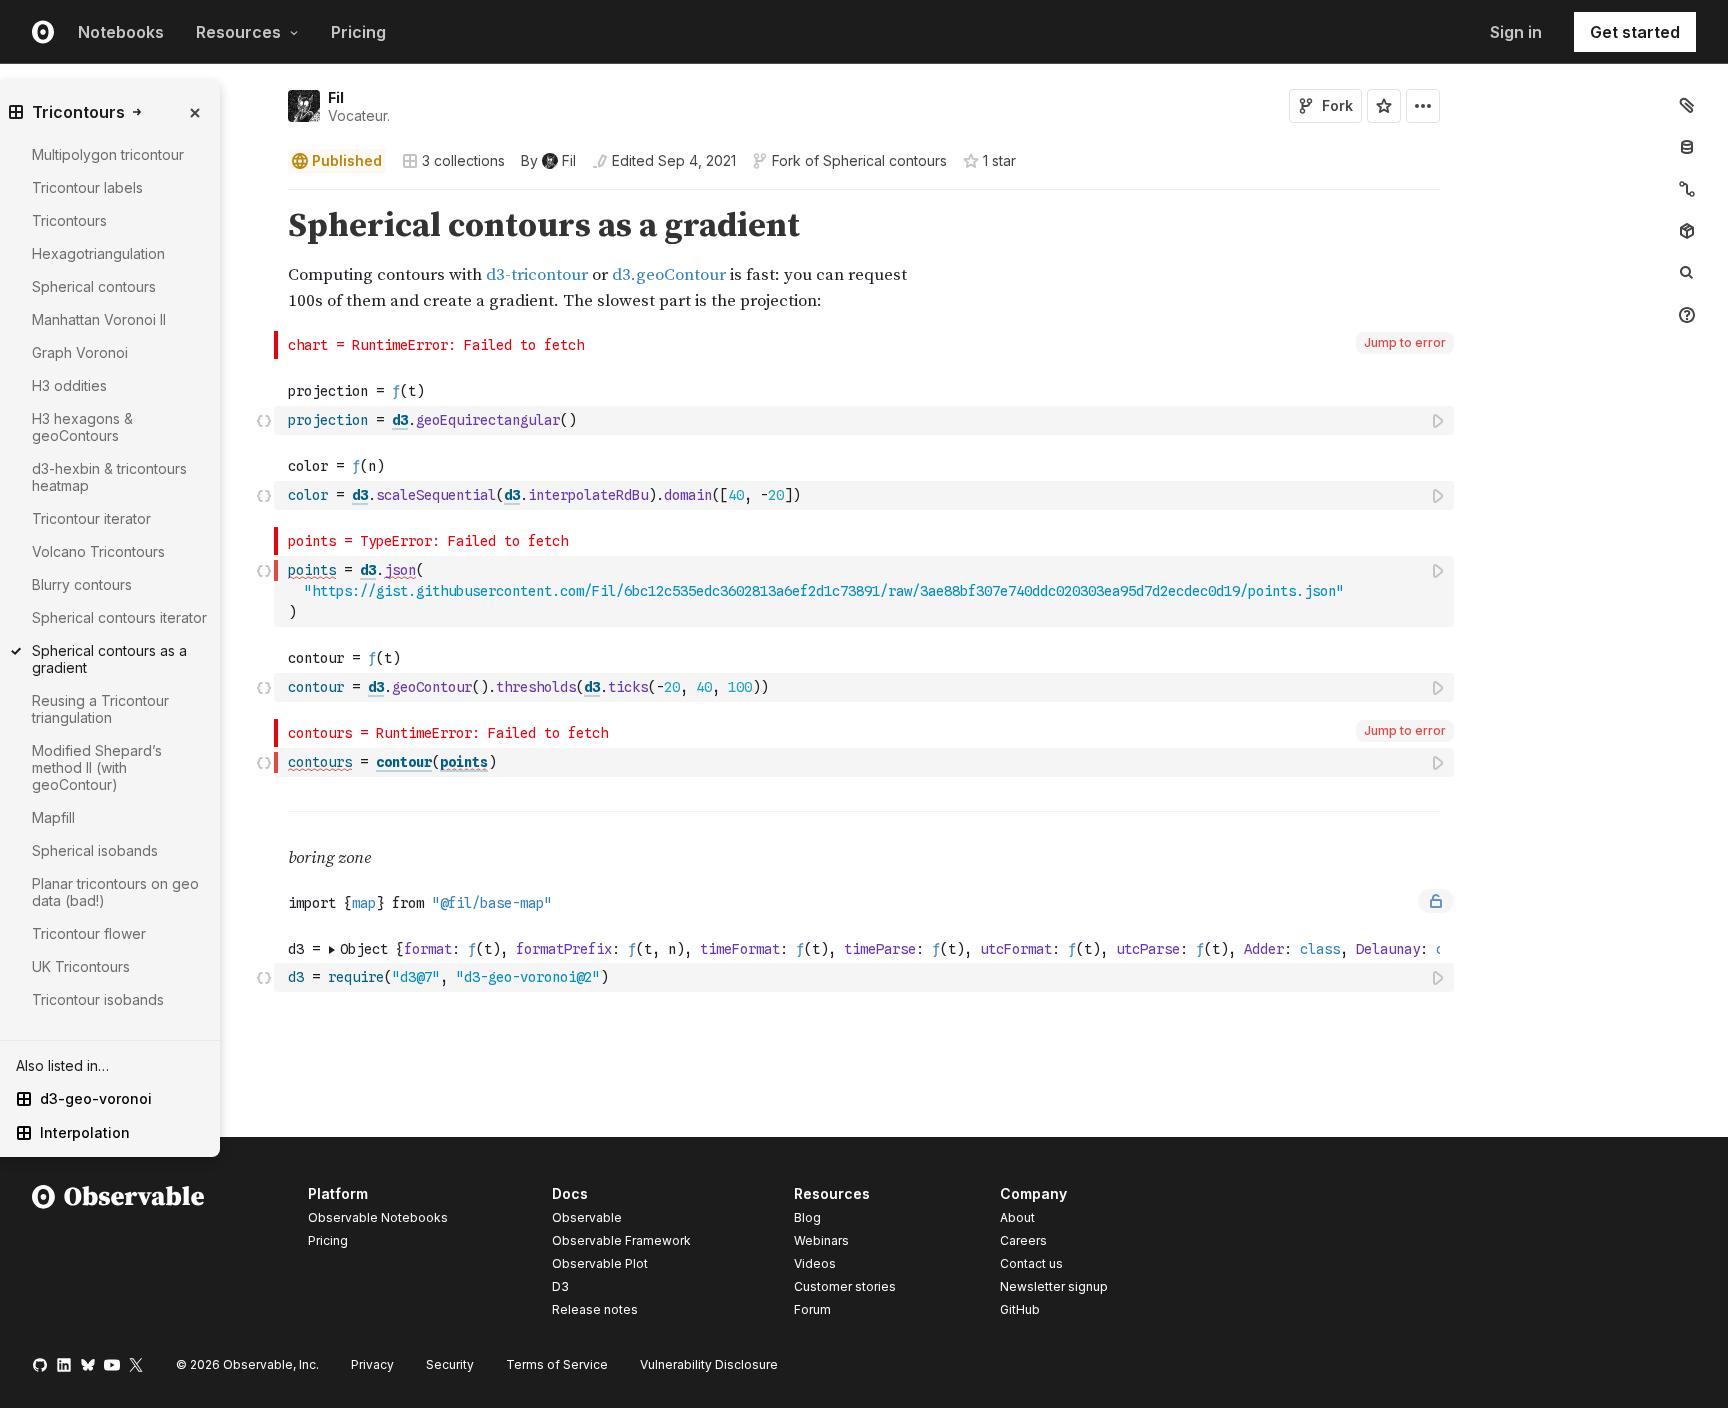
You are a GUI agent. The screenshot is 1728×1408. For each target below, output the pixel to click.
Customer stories (845, 1286)
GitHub (1020, 1309)
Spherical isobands (95, 850)
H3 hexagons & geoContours (82, 427)
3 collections (463, 161)
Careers (1023, 1240)
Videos (815, 1263)
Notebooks (121, 32)
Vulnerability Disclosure (709, 1364)
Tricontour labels (87, 187)
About (1017, 1217)
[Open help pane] (1687, 315)
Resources (238, 32)
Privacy (372, 1364)
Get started (1635, 32)
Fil (336, 97)
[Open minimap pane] (1687, 189)
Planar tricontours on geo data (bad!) (115, 892)
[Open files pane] (1687, 105)
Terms (557, 1364)
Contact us (1031, 1264)
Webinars (821, 1240)
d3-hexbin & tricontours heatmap (109, 477)
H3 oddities (69, 385)
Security (450, 1364)
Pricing (358, 32)
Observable (587, 1217)
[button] (264, 198)
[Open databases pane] (1687, 147)
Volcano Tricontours (98, 551)
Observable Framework (621, 1240)
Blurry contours (82, 584)
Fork (1337, 105)
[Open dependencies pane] (1687, 231)
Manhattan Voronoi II (99, 319)
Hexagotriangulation (98, 253)
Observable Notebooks (378, 1217)
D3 (560, 1286)
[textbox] (866, 420)
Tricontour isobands (98, 999)
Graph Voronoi (80, 352)
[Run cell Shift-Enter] (1439, 420)
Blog (807, 1217)
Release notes (595, 1309)
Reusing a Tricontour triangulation (100, 709)
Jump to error (1405, 342)
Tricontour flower (89, 933)
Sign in (1516, 32)
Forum (812, 1309)
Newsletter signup (1054, 1287)
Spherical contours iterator (119, 617)
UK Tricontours (81, 966)
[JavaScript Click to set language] (264, 420)
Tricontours (69, 220)
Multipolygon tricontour (108, 154)
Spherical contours (885, 160)
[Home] (118, 1255)
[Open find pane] (1687, 273)
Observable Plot (600, 1263)
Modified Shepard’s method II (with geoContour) (97, 767)
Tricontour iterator (91, 518)
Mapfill (53, 817)
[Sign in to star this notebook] (1384, 106)
